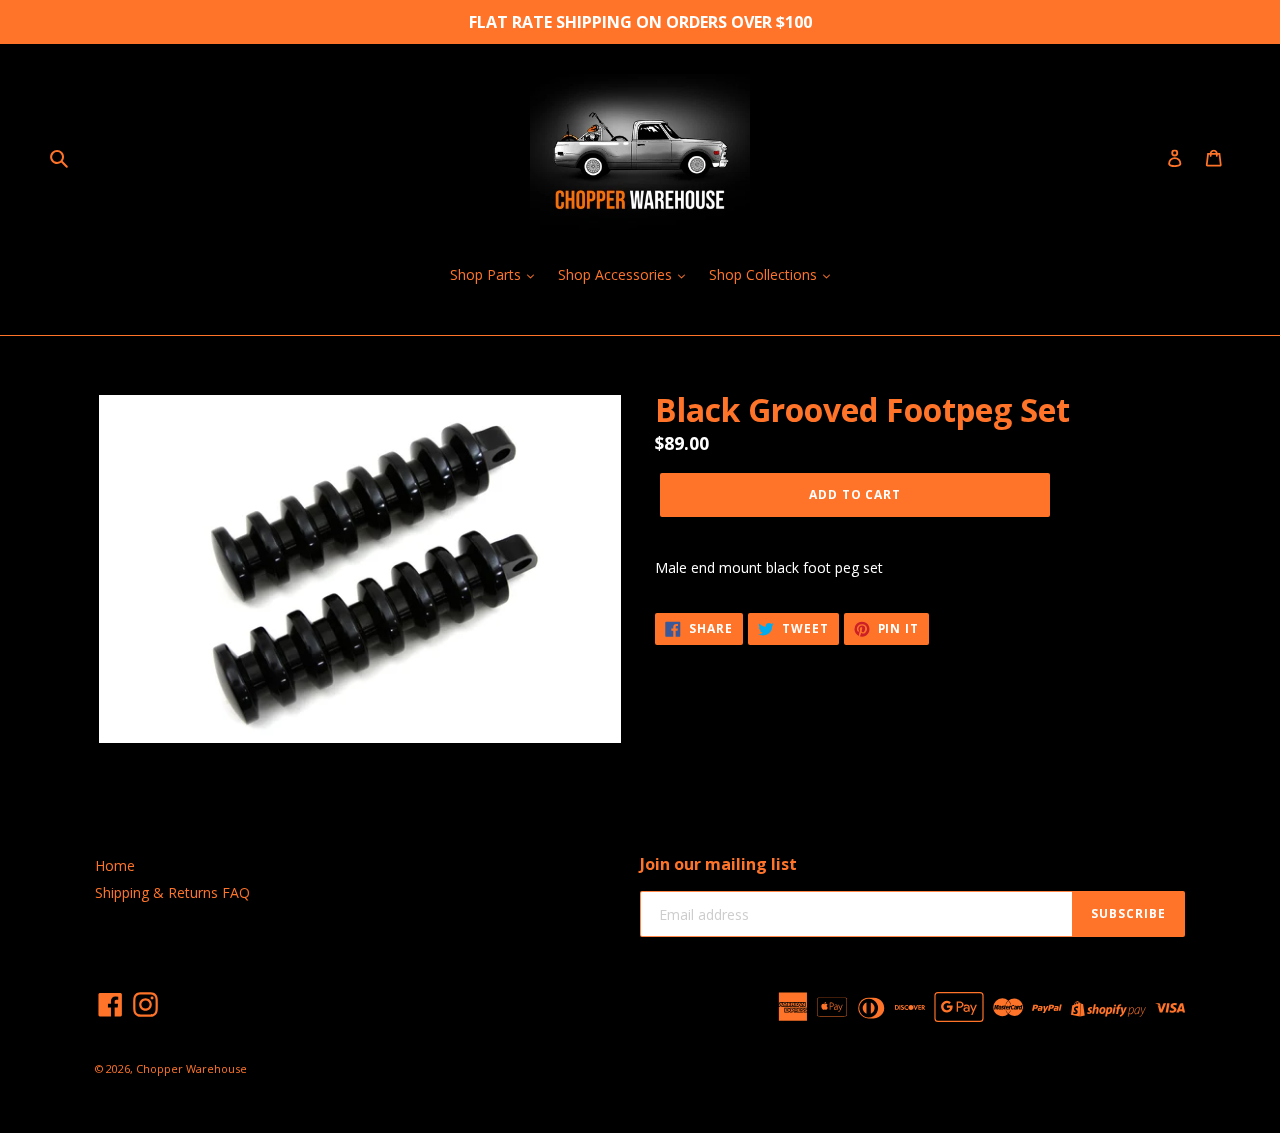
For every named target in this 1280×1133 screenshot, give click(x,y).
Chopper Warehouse (191, 1068)
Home (115, 865)
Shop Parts (487, 274)
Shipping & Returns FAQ (172, 892)
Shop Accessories (617, 274)
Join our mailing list (718, 864)
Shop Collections (765, 274)
